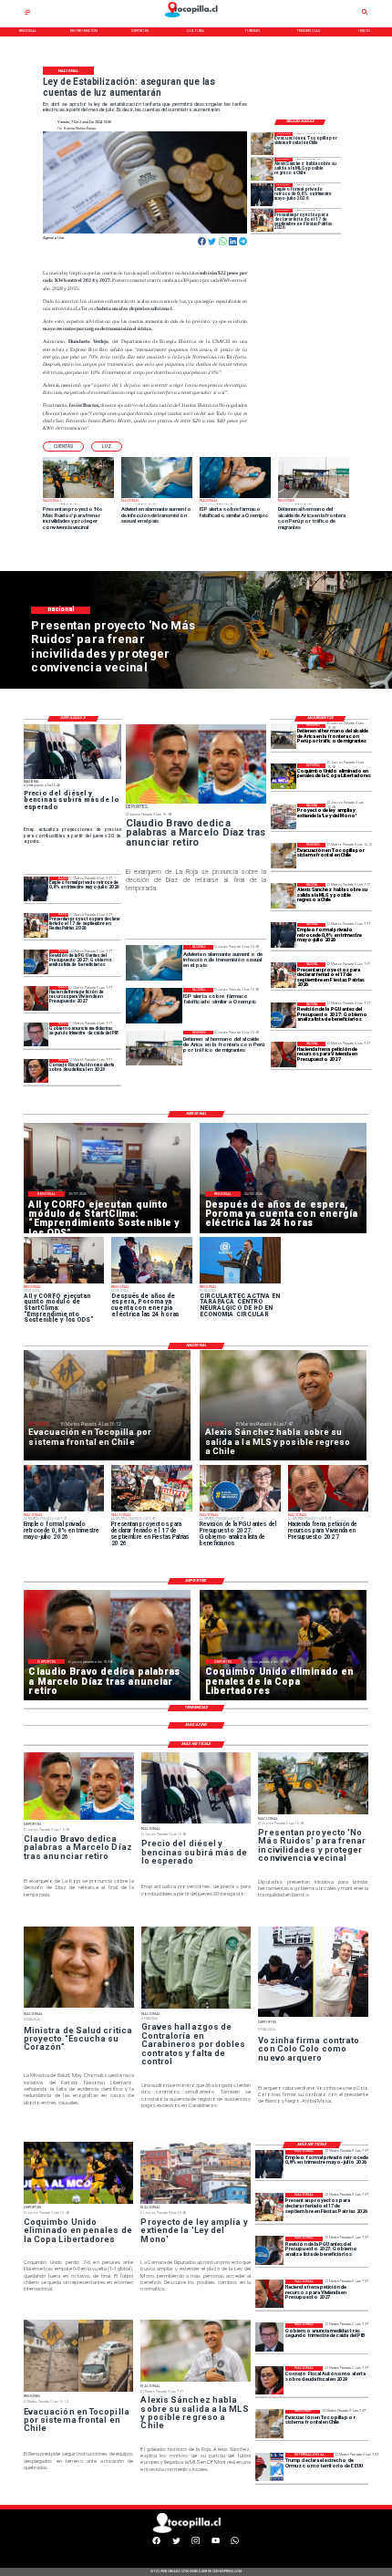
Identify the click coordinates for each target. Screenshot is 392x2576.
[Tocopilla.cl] (28, 14)
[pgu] (284, 1015)
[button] (63, 447)
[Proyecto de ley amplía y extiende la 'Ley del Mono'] (284, 816)
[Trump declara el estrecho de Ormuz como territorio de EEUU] (269, 2467)
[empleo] (262, 195)
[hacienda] (284, 1054)
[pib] (36, 1035)
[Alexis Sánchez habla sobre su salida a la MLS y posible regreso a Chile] (262, 169)
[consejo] (36, 1071)
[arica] (284, 737)
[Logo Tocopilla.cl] (196, 18)
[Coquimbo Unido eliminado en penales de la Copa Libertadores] (284, 776)
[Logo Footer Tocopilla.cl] (194, 2532)
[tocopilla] (262, 144)
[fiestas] (262, 220)
